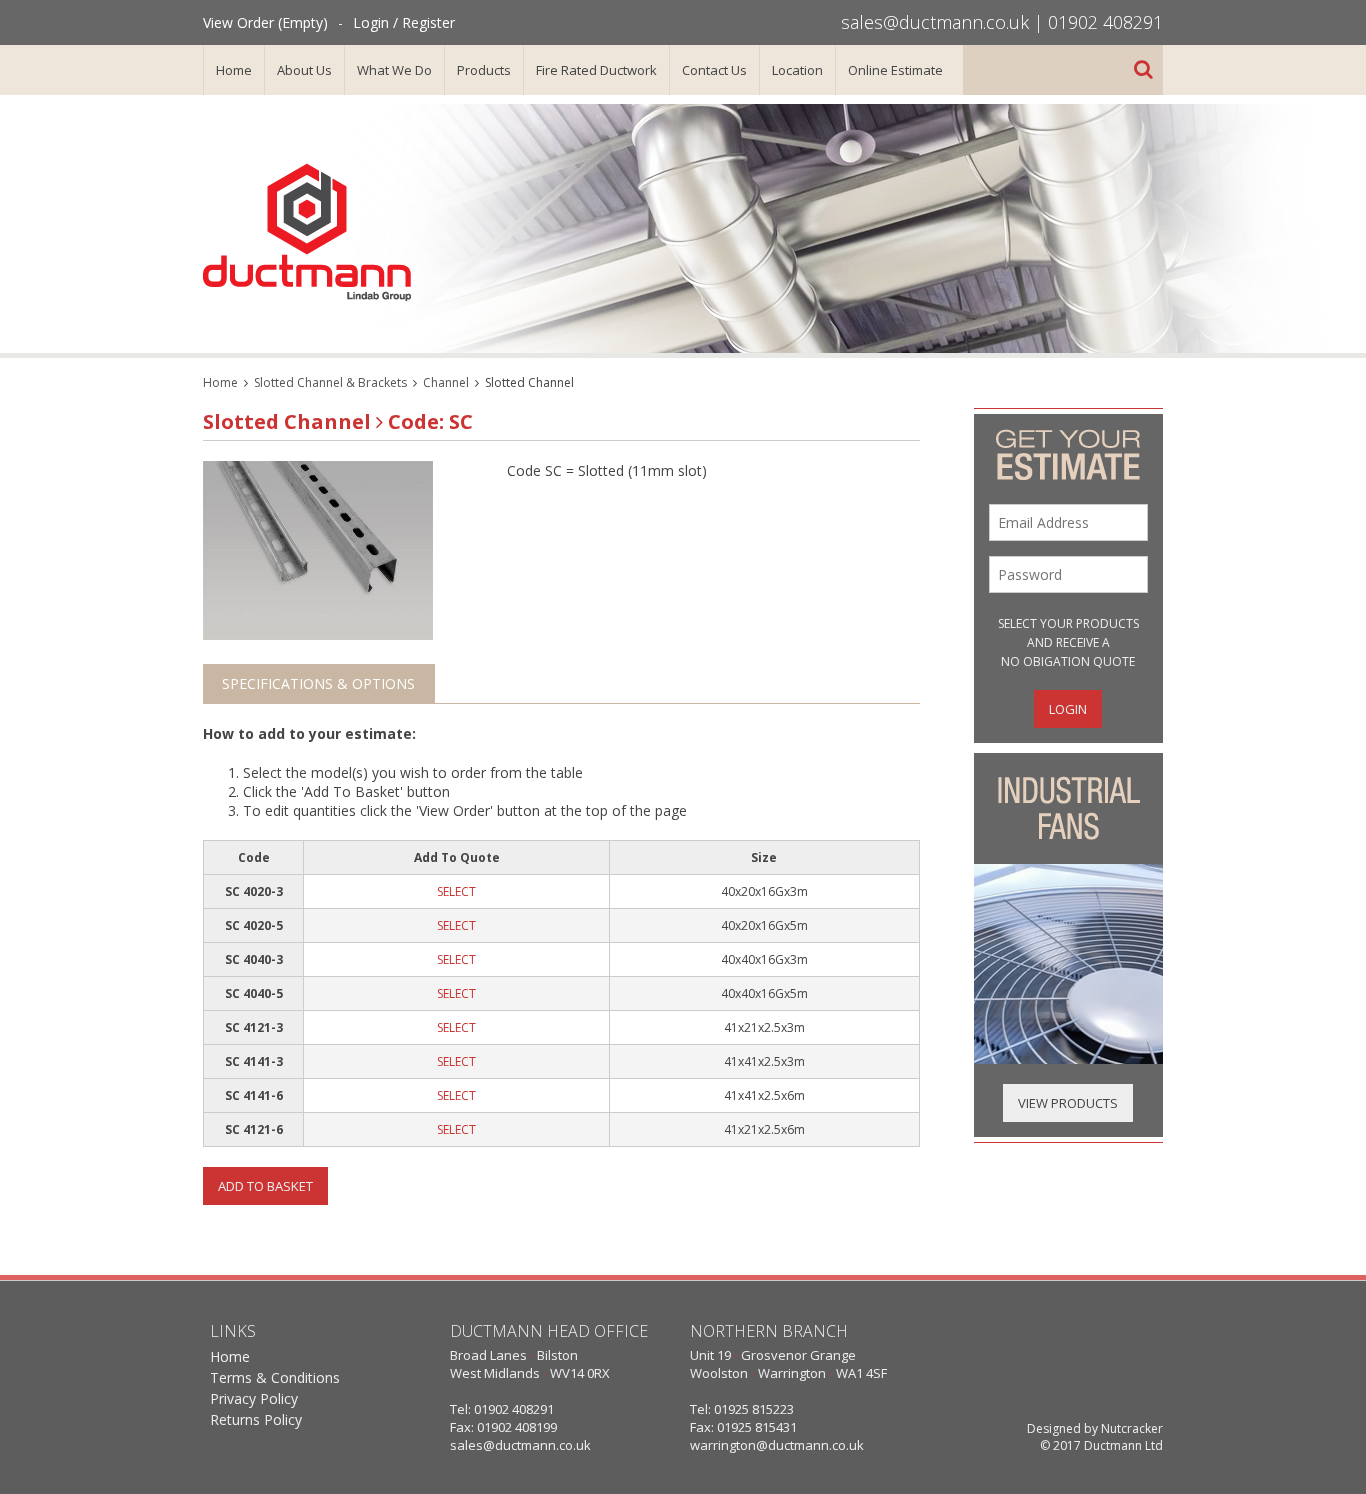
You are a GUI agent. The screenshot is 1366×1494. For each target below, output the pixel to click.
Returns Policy (256, 1419)
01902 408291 (1105, 22)
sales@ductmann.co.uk (935, 22)
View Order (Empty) (265, 22)
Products (484, 70)
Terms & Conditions (275, 1377)
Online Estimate (895, 70)
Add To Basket (265, 1186)
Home (234, 70)
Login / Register (404, 22)
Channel (446, 382)
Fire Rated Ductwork (596, 70)
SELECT (456, 891)
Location (797, 70)
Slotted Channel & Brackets (330, 382)
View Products (1068, 1103)
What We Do (394, 70)
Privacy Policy (254, 1398)
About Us (304, 70)
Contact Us (714, 70)
